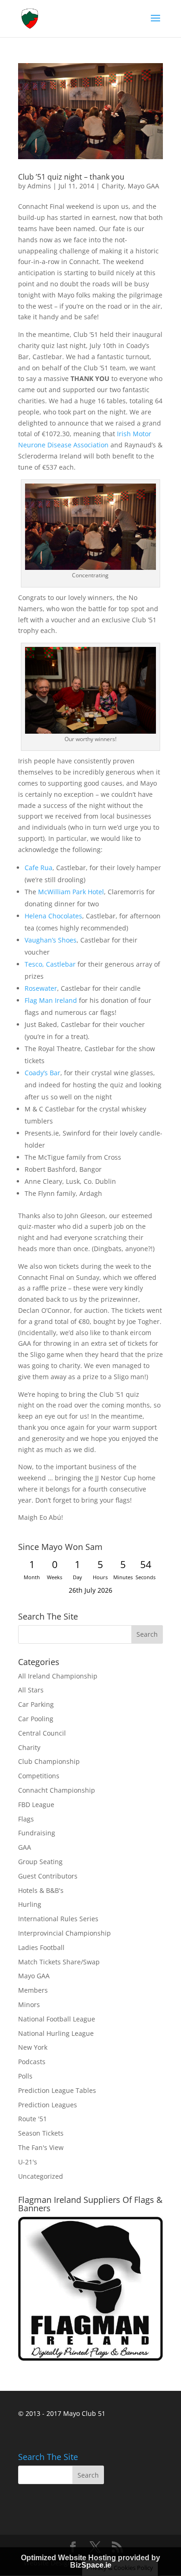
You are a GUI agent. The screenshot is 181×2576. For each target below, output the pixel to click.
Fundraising (37, 1833)
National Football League (57, 2019)
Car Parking (36, 1704)
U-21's (28, 2162)
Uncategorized (41, 2176)
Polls (25, 2076)
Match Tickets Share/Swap (59, 1962)
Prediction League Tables (57, 2090)
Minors (29, 2005)
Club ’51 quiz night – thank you (71, 177)
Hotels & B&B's (41, 1890)
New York (33, 2047)
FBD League (36, 1804)
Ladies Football (41, 1947)
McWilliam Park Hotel (71, 892)
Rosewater (41, 988)
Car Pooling (36, 1719)
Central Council (42, 1733)
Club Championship (49, 1761)
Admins (39, 186)
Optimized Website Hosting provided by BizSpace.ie (90, 2561)
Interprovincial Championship (65, 1933)
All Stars (31, 1690)
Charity (113, 186)
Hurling (30, 1904)
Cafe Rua (39, 868)
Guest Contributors (48, 1876)
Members (33, 1990)
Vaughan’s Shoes (51, 940)
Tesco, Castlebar (50, 964)
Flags (26, 1819)
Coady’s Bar (42, 1073)
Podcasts (32, 2062)
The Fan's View (41, 2147)
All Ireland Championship (58, 1676)
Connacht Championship (57, 1790)
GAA (25, 1847)
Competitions (39, 1776)
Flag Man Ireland (51, 1000)
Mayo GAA (143, 186)
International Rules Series (58, 1919)
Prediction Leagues (48, 2105)
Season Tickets (41, 2133)
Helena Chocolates (53, 916)
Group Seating (40, 1862)
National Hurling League (56, 2033)
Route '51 (32, 2119)
